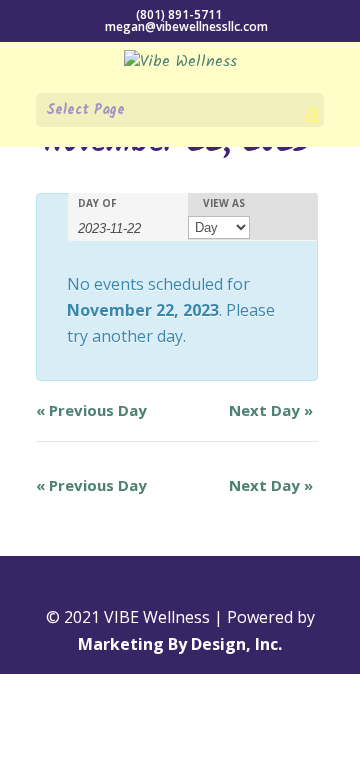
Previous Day (91, 410)
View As (224, 203)
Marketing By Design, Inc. (180, 644)
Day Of (97, 203)
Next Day (271, 410)
